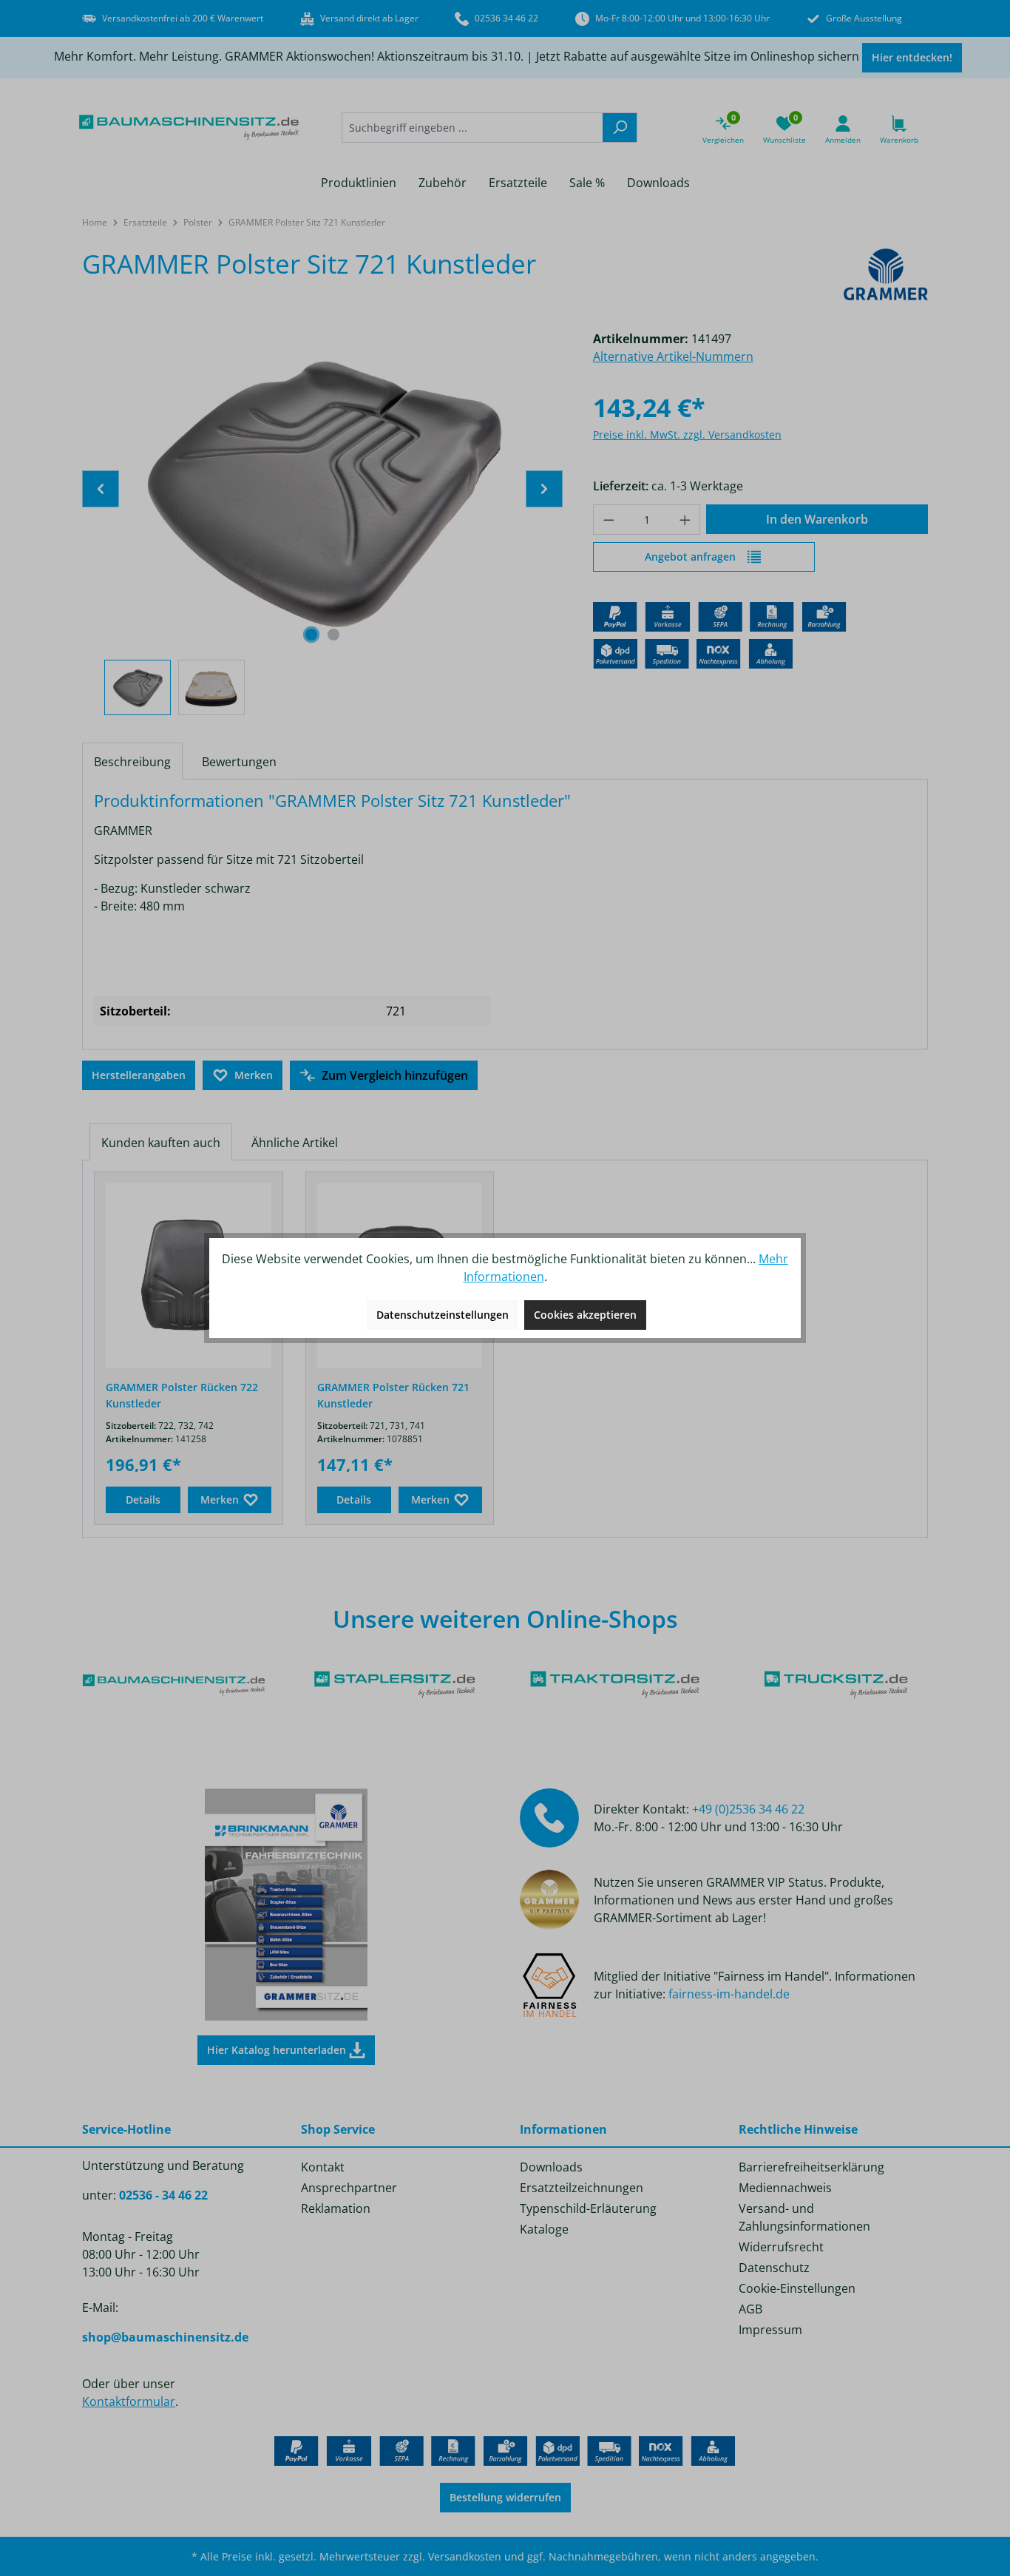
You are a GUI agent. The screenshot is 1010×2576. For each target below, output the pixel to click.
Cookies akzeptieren (585, 1315)
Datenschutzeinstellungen (443, 1315)
